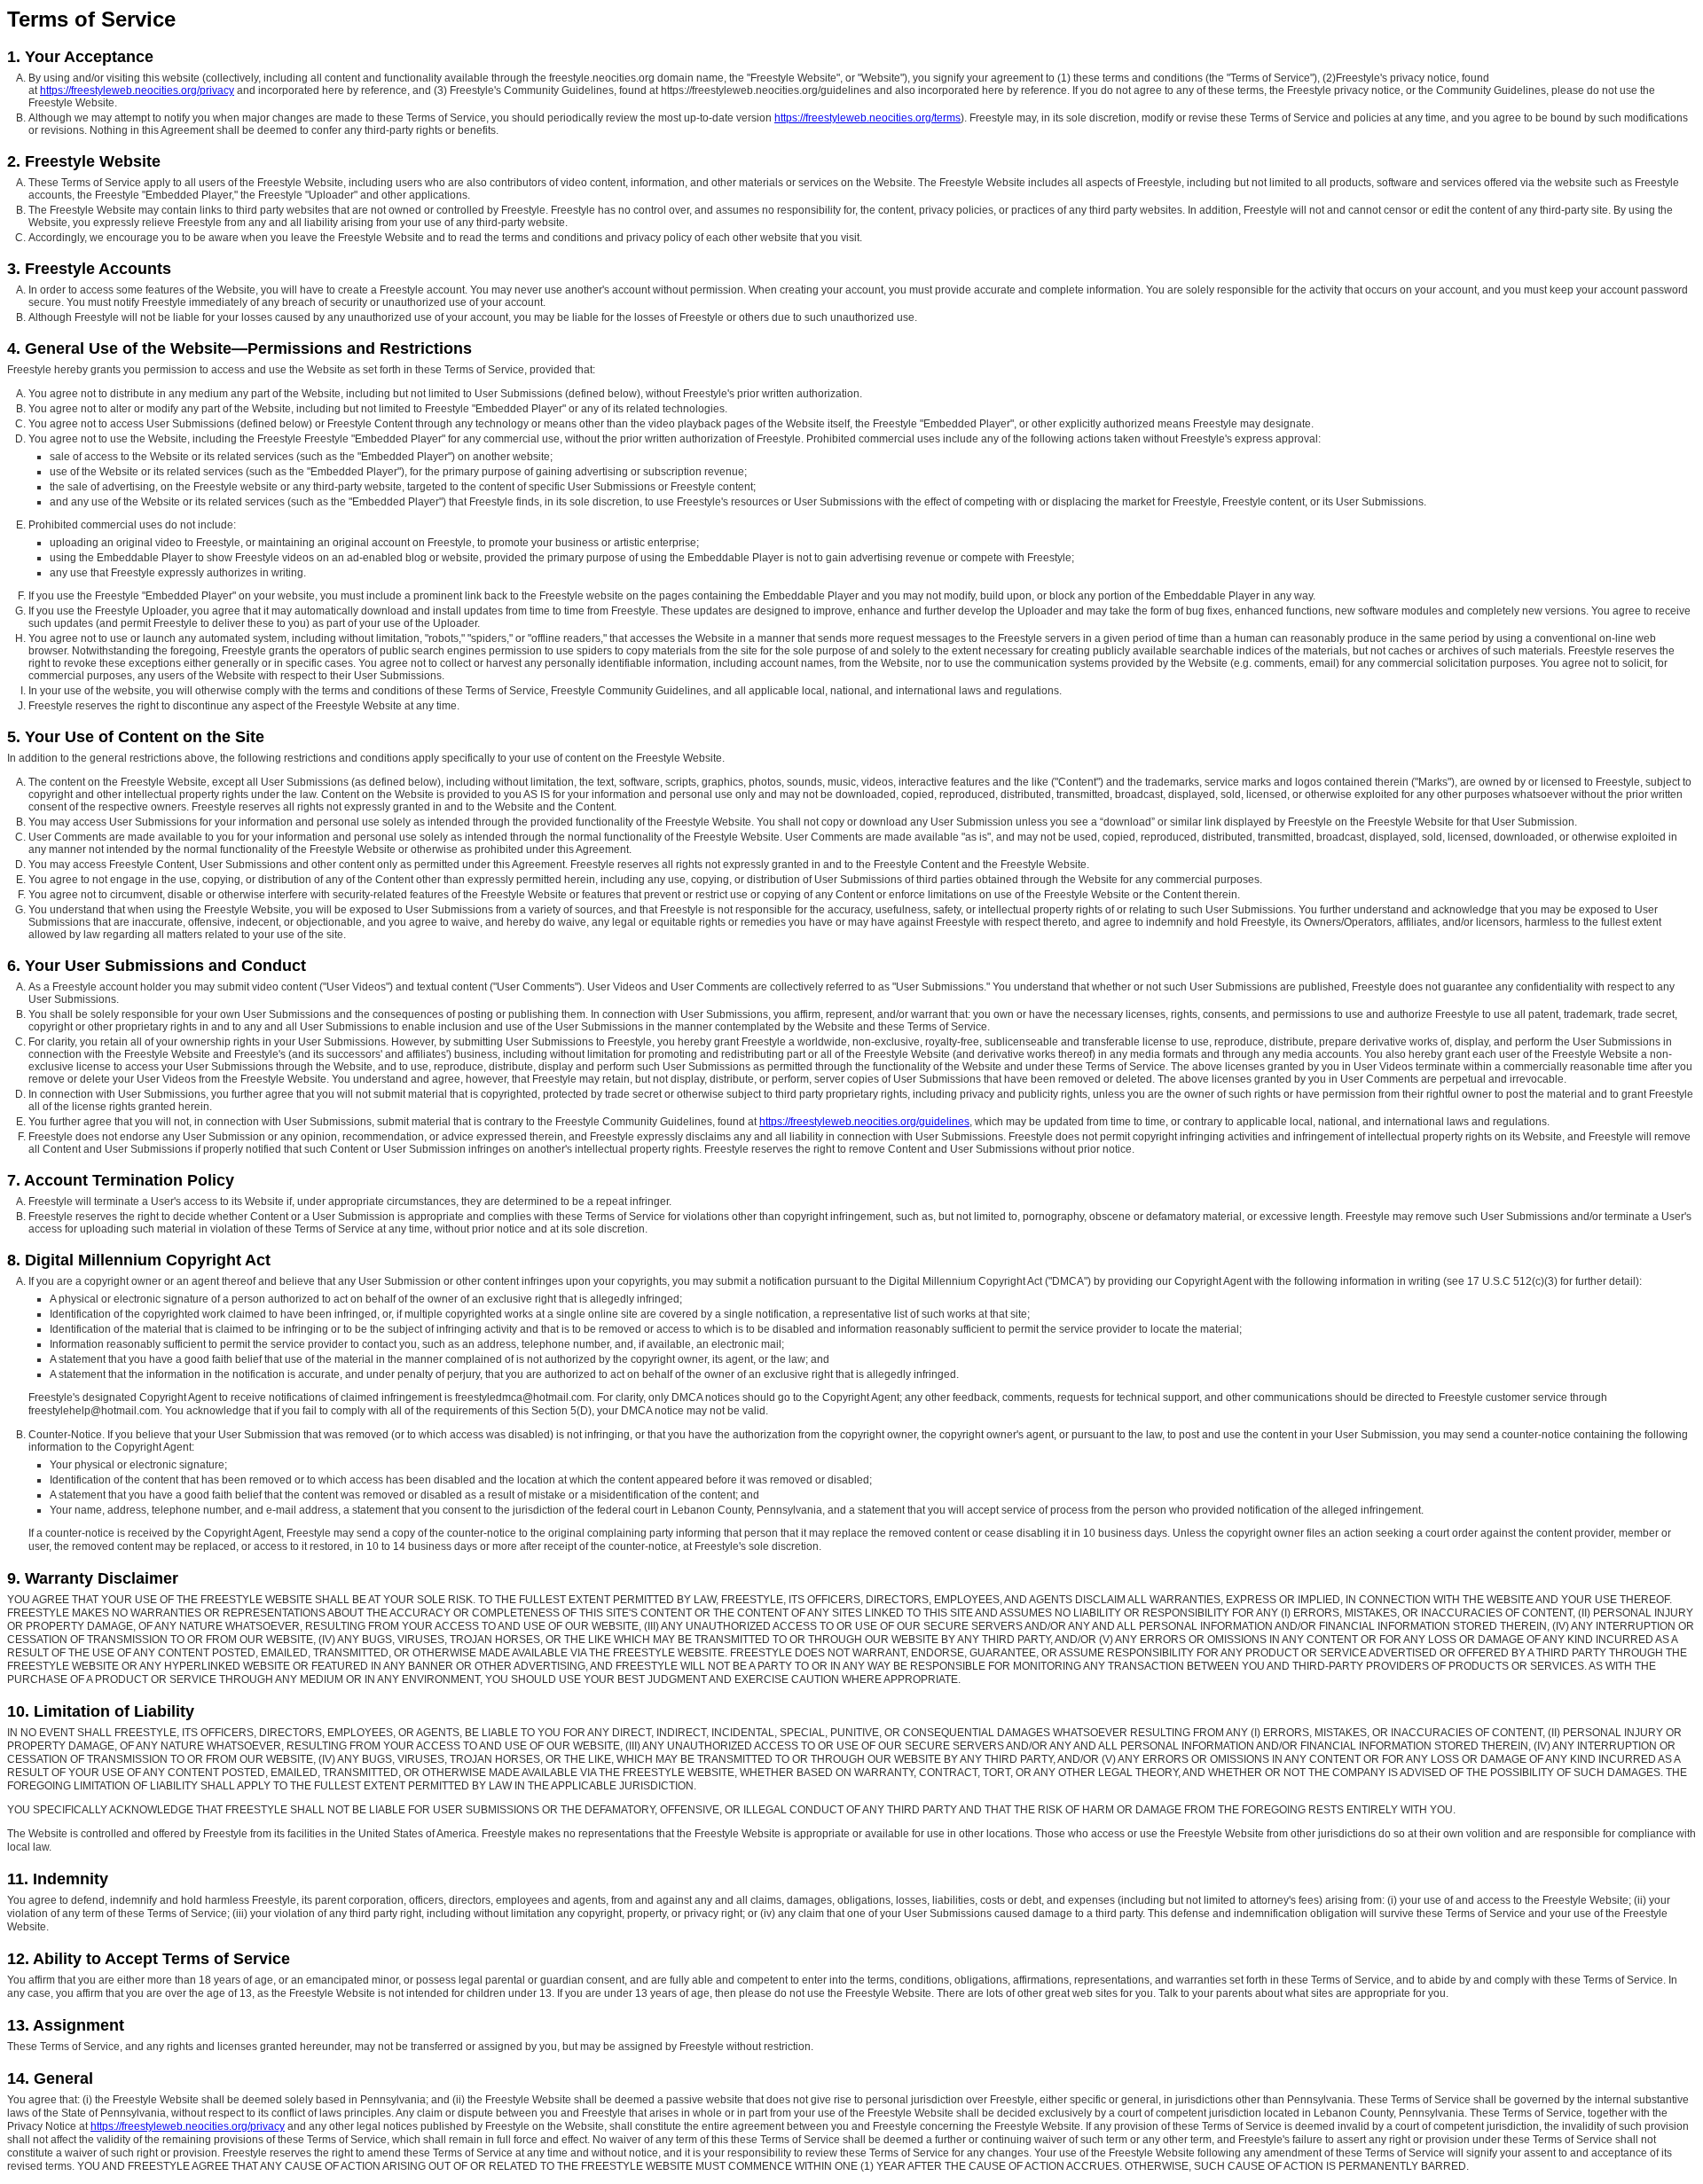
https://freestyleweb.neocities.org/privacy (137, 90)
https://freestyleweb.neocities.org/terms (867, 118)
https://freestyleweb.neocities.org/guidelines (864, 1122)
